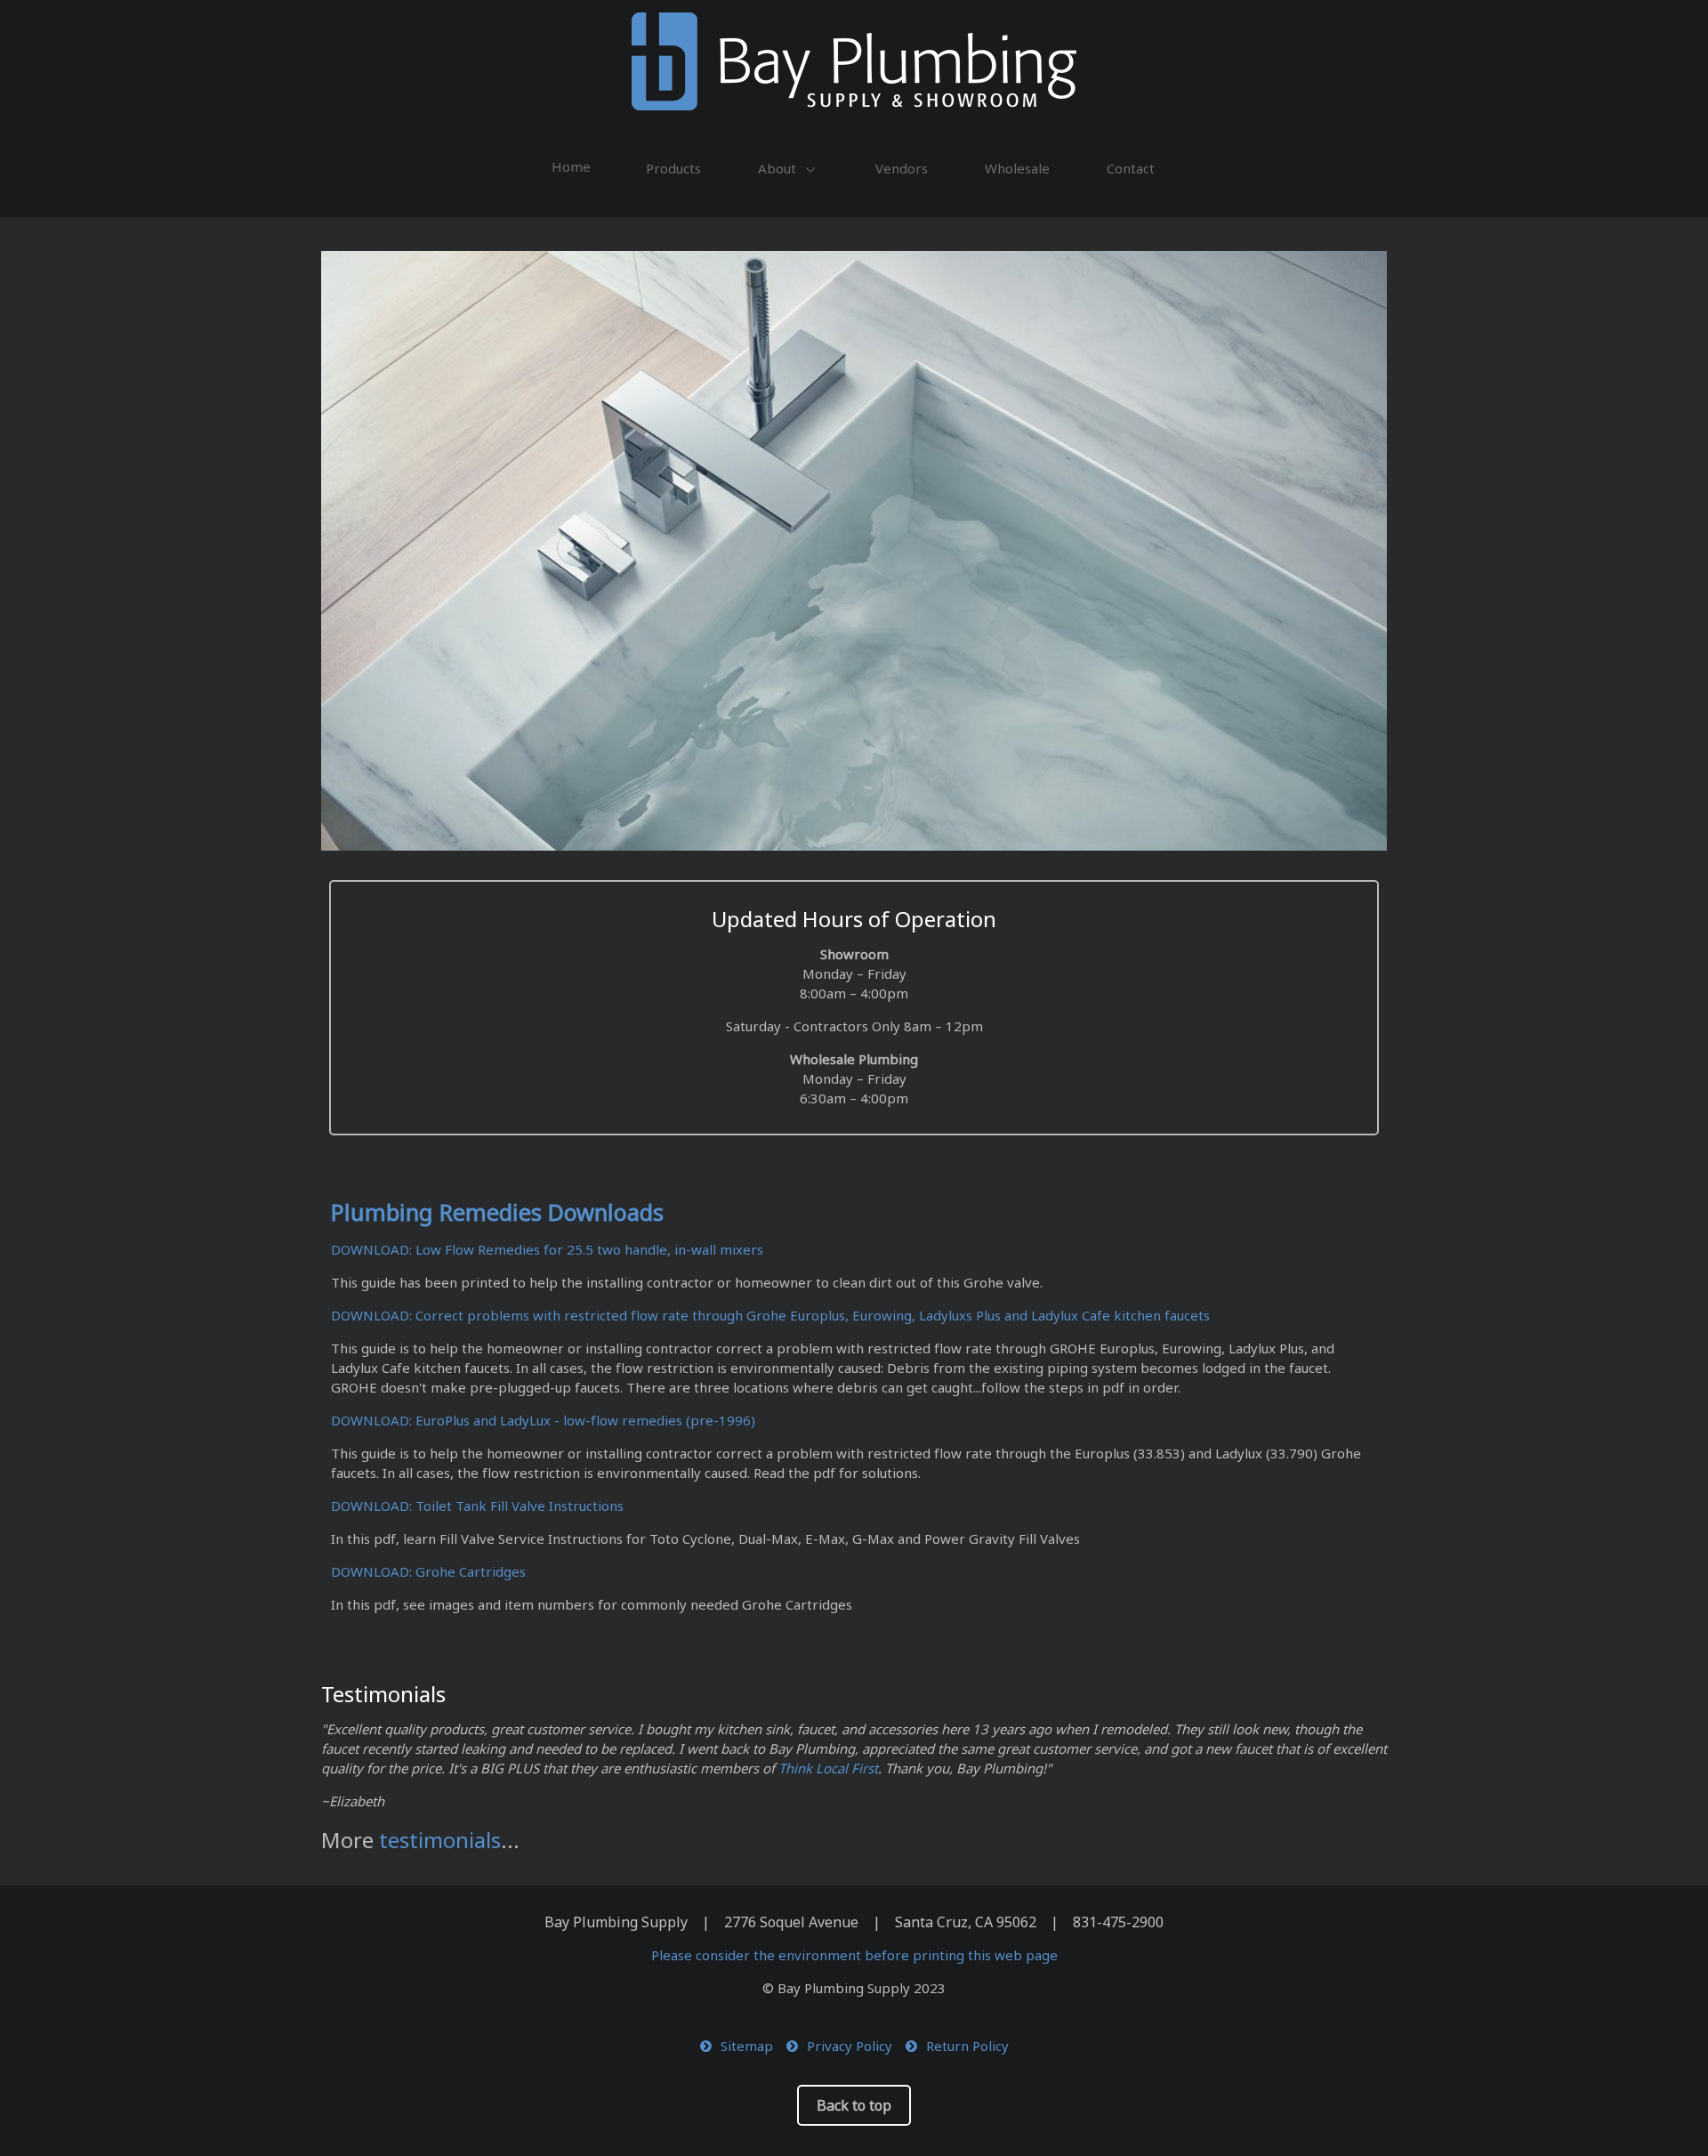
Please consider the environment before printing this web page (854, 1955)
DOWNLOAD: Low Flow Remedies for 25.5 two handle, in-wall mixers (547, 1249)
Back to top (854, 2105)
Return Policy (967, 2046)
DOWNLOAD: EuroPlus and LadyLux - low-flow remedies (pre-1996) (543, 1420)
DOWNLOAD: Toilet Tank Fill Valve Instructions (477, 1506)
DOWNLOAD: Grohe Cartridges (428, 1571)
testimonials (440, 1840)
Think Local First (828, 1768)
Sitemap (747, 2046)
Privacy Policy (850, 2046)
